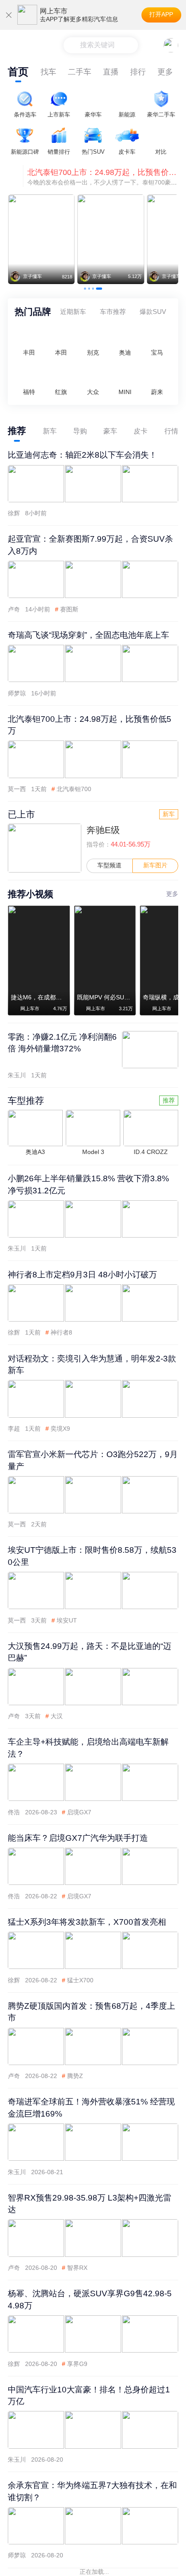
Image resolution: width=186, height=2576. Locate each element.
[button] (85, 289)
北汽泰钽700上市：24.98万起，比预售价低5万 (103, 172)
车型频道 (109, 865)
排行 (138, 72)
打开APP (161, 15)
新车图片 (155, 865)
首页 (18, 72)
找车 (48, 72)
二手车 (80, 72)
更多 (165, 72)
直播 (111, 72)
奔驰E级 (103, 830)
